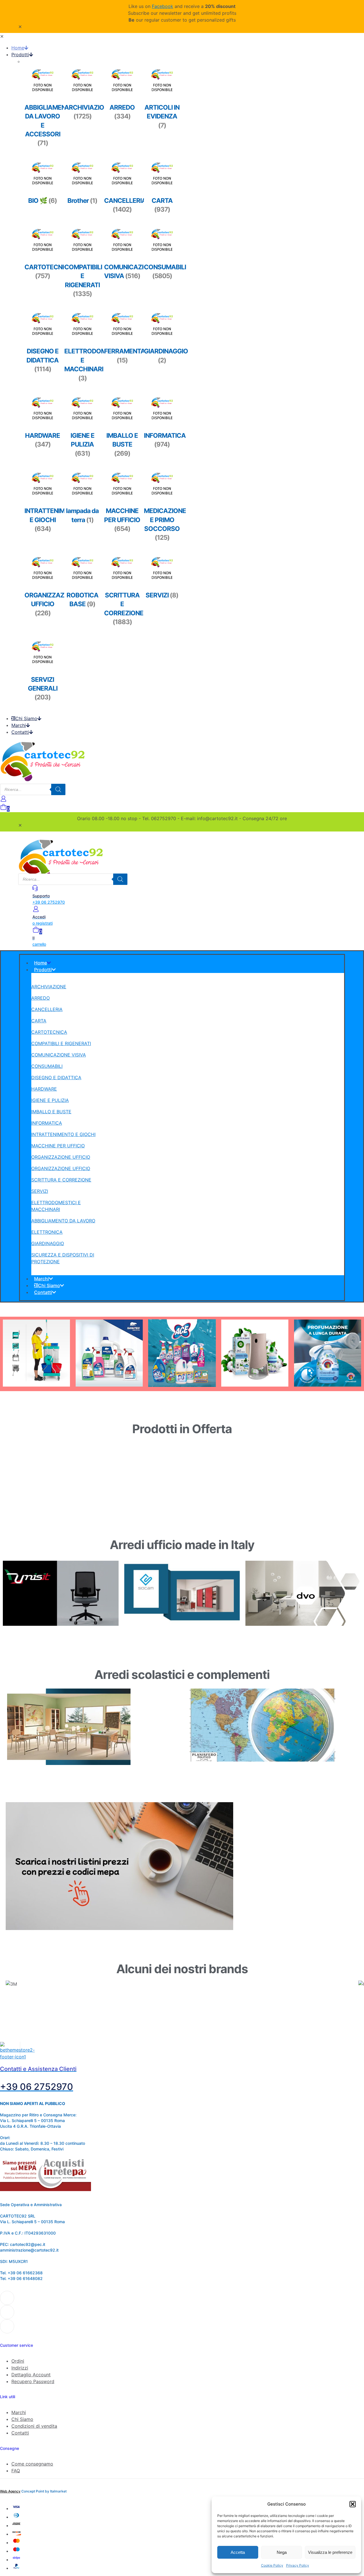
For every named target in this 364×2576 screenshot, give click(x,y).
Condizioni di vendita (34, 2426)
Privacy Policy (298, 2565)
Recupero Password (33, 2381)
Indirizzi (20, 2368)
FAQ (16, 2471)
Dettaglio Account (31, 2375)
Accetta (238, 2552)
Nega (282, 2552)
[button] (353, 2504)
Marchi (19, 2412)
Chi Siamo (22, 2419)
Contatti (20, 2433)
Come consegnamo (32, 2464)
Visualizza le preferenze (330, 2552)
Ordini (18, 2361)
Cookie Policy (272, 2565)
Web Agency (10, 2491)
